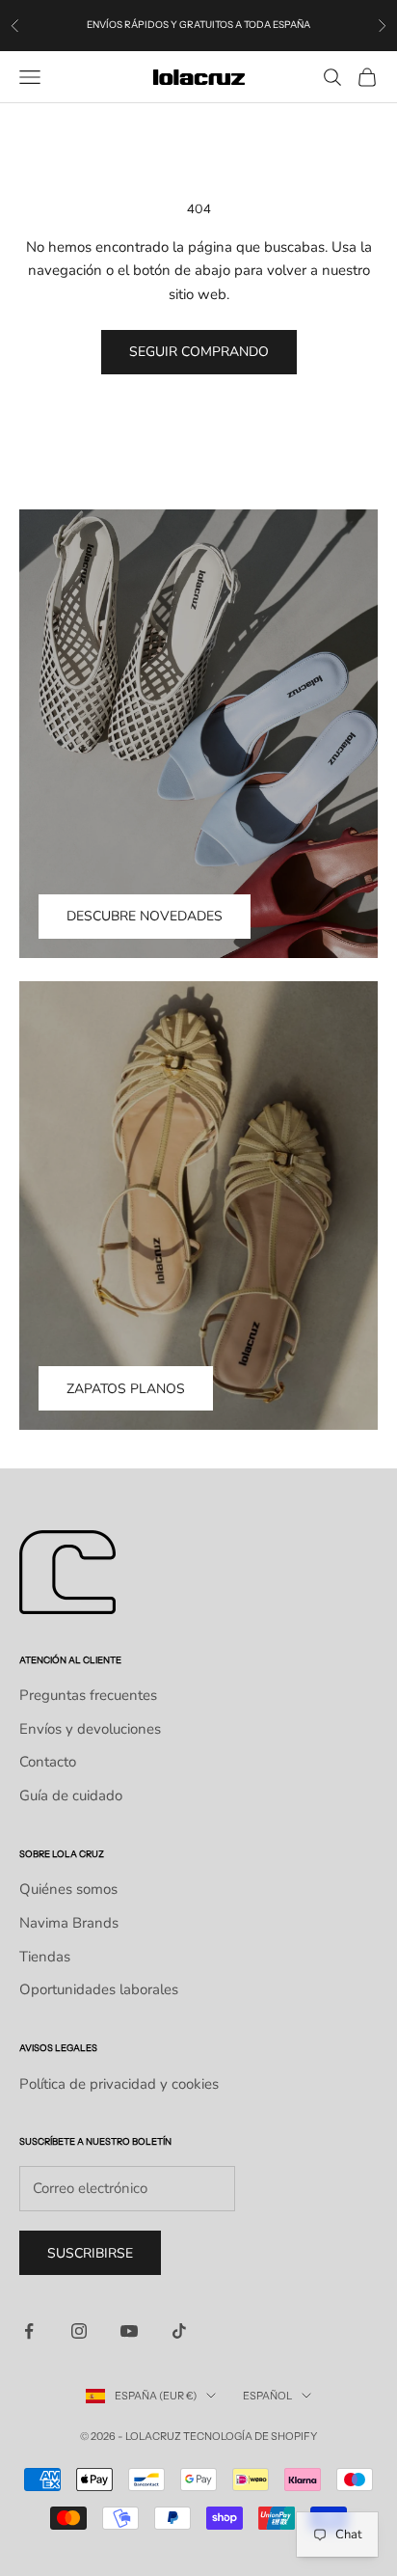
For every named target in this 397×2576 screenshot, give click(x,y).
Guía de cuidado (71, 1795)
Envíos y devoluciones (90, 1729)
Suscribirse (90, 2253)
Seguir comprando (199, 352)
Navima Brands (69, 1923)
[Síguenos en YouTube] (129, 2331)
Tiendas (45, 1957)
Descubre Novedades (145, 916)
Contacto (48, 1762)
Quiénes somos (68, 1889)
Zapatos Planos (126, 1389)
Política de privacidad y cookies (119, 2084)
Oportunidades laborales (99, 1989)
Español (267, 2396)
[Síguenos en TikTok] (179, 2331)
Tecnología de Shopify (250, 2436)
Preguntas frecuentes (88, 1695)
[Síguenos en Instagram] (79, 2331)
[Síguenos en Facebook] (29, 2331)
